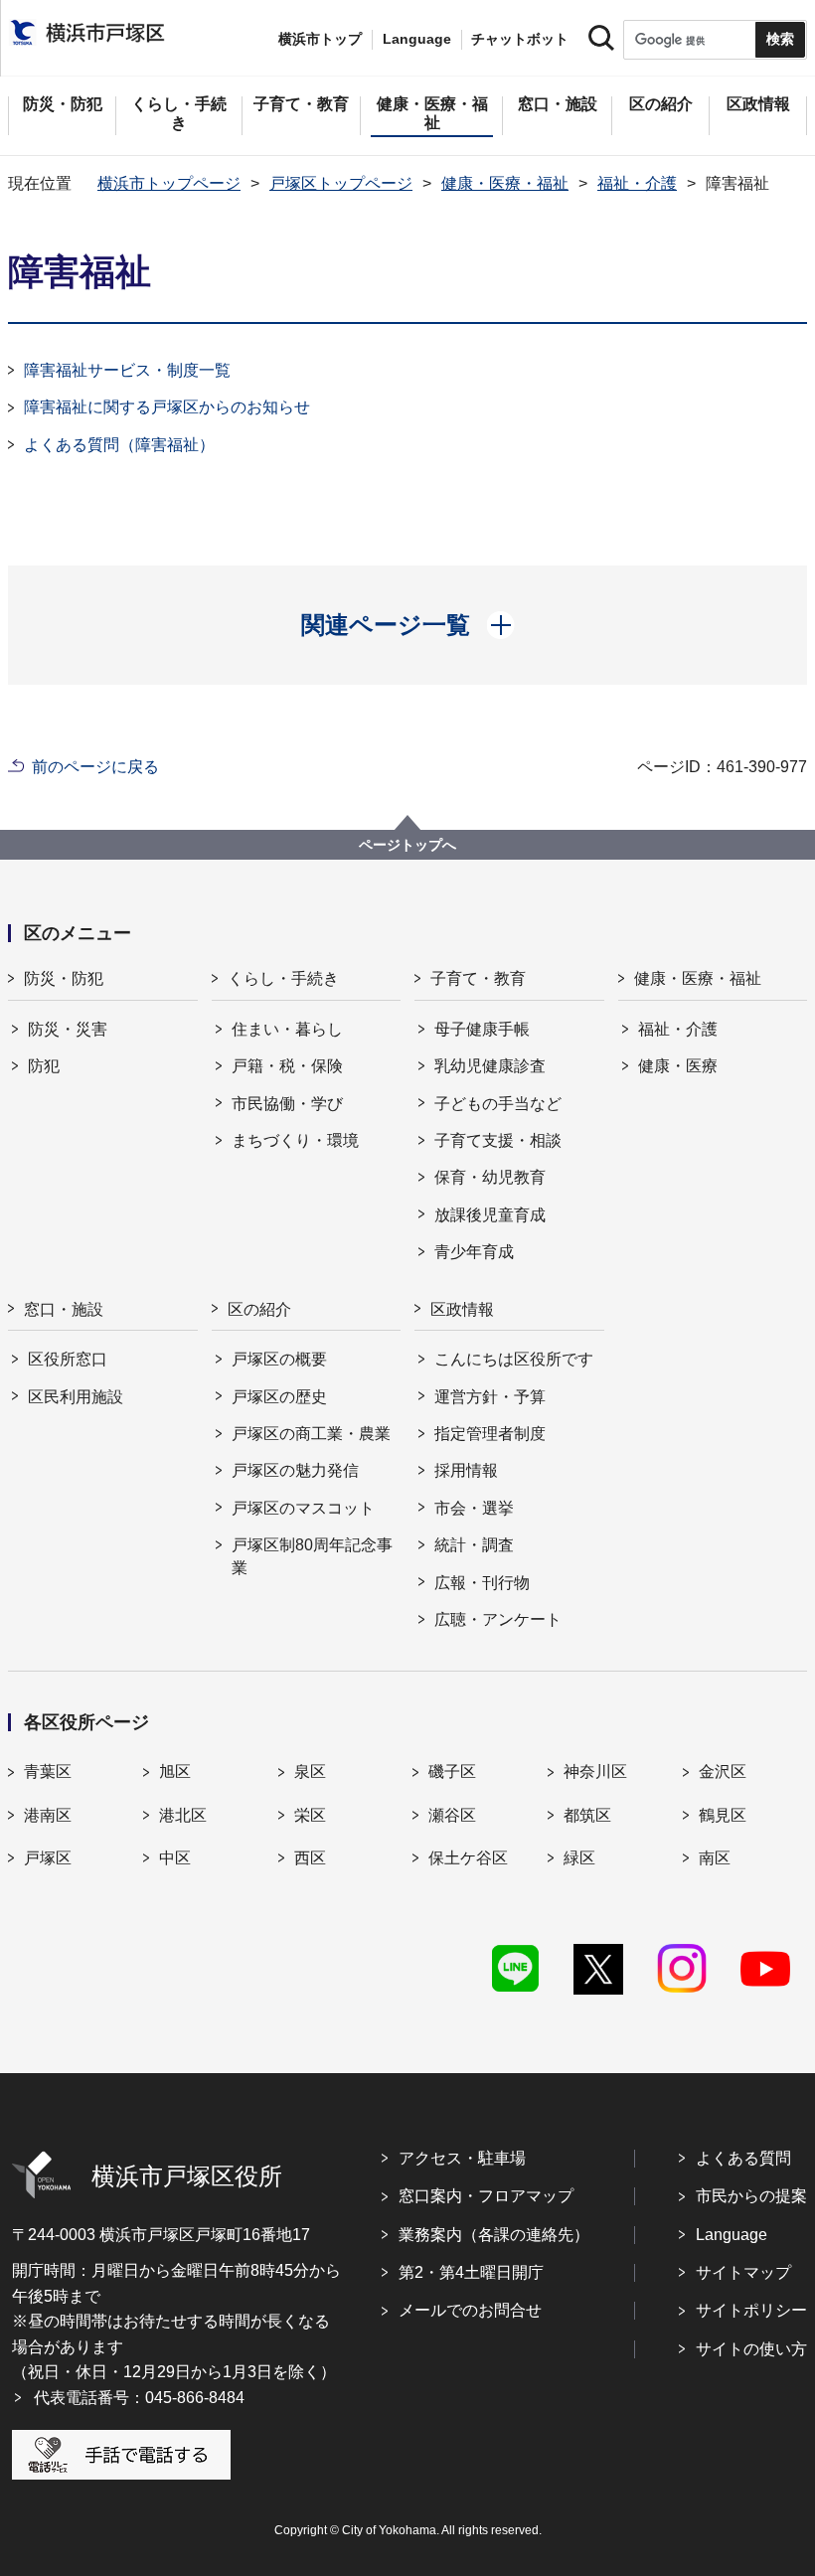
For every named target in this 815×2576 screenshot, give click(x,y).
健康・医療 (678, 1066)
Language (732, 2235)
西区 (310, 1858)
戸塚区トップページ (341, 183)
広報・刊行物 (482, 1583)
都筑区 (587, 1815)
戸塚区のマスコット (303, 1508)
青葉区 (48, 1771)
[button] (408, 625)
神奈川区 (595, 1771)
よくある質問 (743, 2158)
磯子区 (452, 1771)
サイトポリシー (751, 2310)
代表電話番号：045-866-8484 (139, 2398)
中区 (175, 1858)
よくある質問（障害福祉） (119, 445)
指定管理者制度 (490, 1434)
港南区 (48, 1815)
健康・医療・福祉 (505, 183)
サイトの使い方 (751, 2349)
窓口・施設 (64, 1309)
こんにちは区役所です (514, 1359)
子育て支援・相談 (498, 1140)
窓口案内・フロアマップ (486, 2196)
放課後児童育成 (490, 1215)
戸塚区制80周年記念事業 (312, 1556)
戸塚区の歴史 (279, 1397)
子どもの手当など (498, 1104)
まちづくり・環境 (295, 1140)
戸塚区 (48, 1858)
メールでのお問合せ (470, 2310)
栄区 (310, 1815)
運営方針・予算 (490, 1397)
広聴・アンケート (498, 1619)
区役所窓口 (68, 1359)
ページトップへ (407, 845)
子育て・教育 (478, 978)
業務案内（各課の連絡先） (494, 2235)
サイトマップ (743, 2272)
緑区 (579, 1858)
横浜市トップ (320, 39)
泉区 (310, 1771)
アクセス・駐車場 (462, 2158)
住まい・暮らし (287, 1029)
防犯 (44, 1066)
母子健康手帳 (482, 1029)
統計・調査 (474, 1545)
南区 (715, 1858)
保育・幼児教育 (490, 1177)
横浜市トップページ (169, 183)
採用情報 (466, 1470)
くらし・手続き (283, 978)
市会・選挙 (474, 1508)
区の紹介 (259, 1309)
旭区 (175, 1771)
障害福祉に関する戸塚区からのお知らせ (167, 407)
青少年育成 (474, 1252)
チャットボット (520, 39)
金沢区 (723, 1771)
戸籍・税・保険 (287, 1066)
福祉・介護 (637, 183)
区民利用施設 (76, 1397)
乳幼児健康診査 (490, 1066)
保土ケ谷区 (468, 1858)
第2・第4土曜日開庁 (471, 2272)
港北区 (183, 1815)
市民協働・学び (287, 1104)
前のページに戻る (95, 767)
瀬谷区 (452, 1815)
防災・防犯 (64, 978)
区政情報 (462, 1309)
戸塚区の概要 (279, 1359)
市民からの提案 (751, 2196)
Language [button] (417, 39)
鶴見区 (723, 1815)
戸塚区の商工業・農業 (311, 1434)
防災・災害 (68, 1029)
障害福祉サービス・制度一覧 (127, 370)
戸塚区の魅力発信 (295, 1470)
